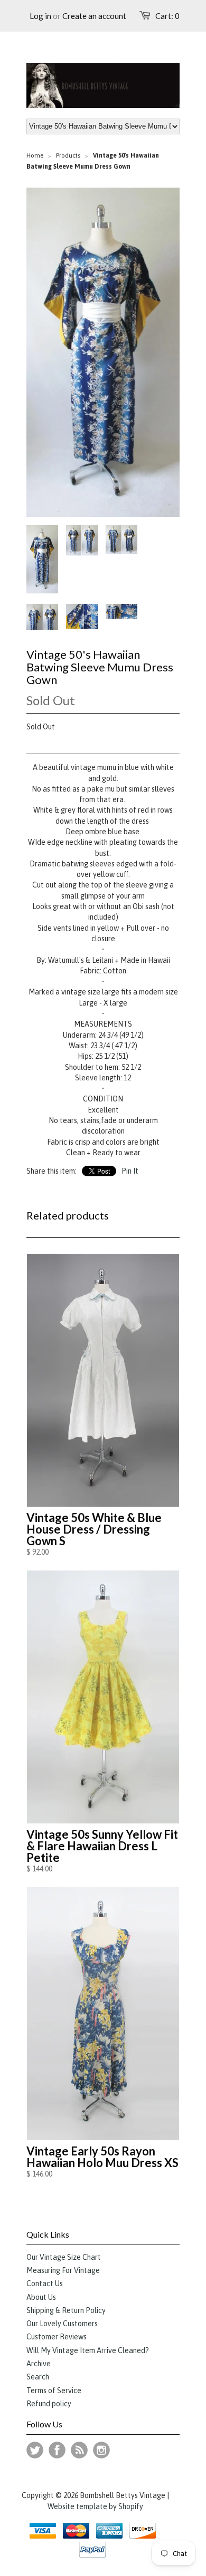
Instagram (101, 2450)
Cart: (167, 16)
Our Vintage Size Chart (64, 2257)
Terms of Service (54, 2390)
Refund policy (49, 2404)
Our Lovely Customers (62, 2324)
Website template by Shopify (95, 2506)
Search (38, 2377)
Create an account (94, 16)
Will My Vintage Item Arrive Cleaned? (88, 2350)
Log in (40, 16)
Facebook (57, 2450)
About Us (41, 2297)
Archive (39, 2364)
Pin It (130, 1171)
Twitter (35, 2450)
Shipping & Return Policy (66, 2310)
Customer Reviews (57, 2337)
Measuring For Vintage (63, 2270)
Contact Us (45, 2284)
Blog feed (79, 2450)
